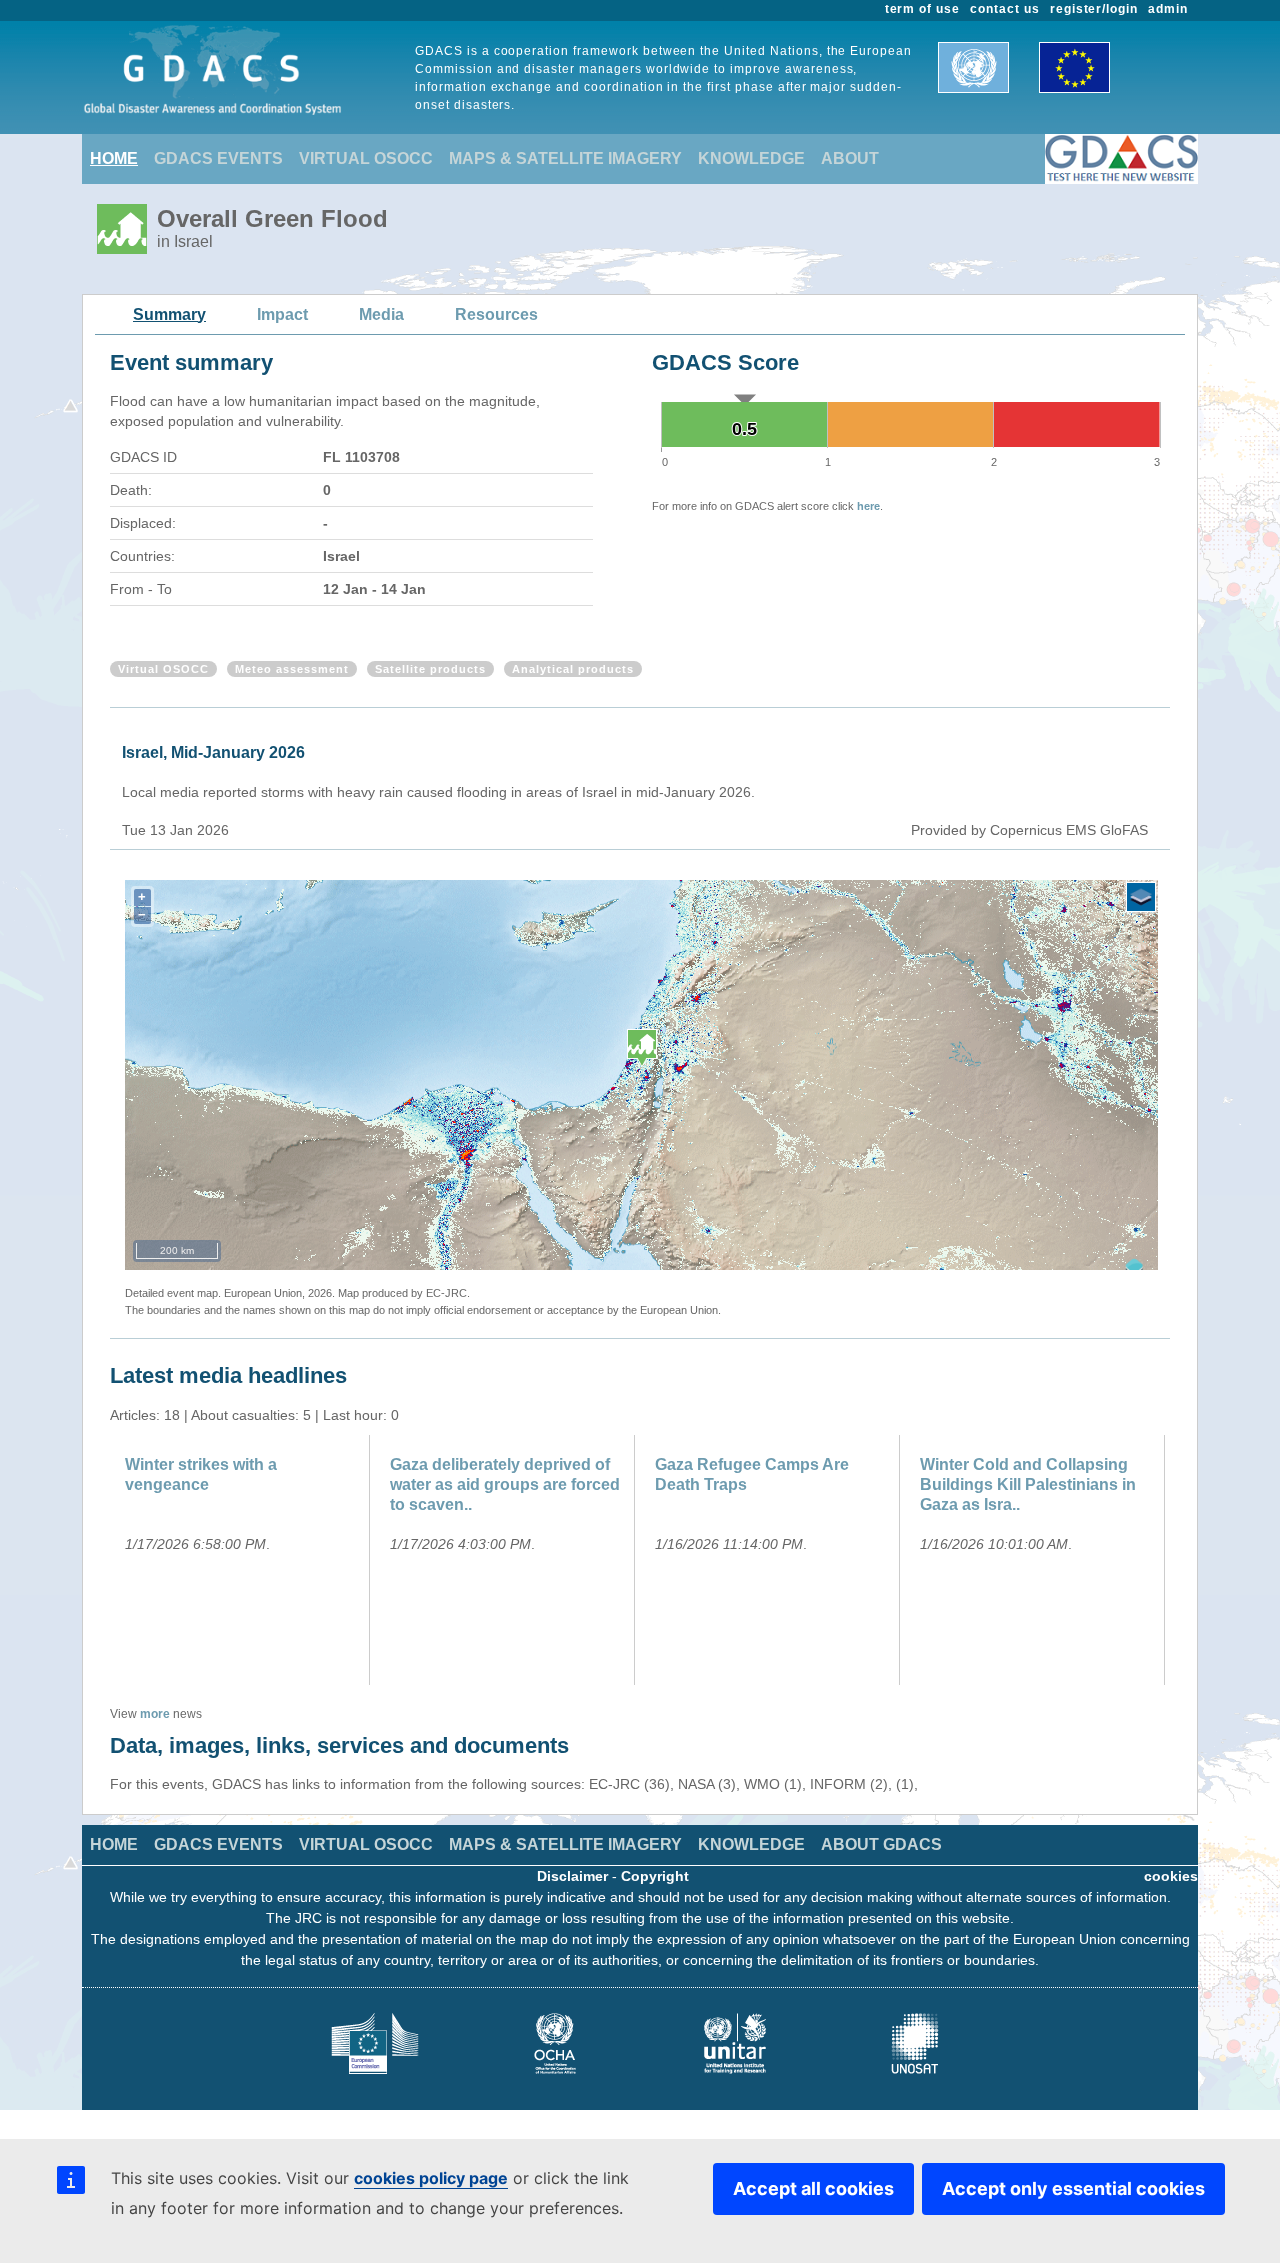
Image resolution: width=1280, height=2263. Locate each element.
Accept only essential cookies (1073, 2188)
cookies (1171, 1876)
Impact (282, 314)
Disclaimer (572, 1876)
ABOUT (850, 158)
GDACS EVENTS (218, 158)
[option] (242, 1560)
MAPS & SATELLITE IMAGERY (565, 158)
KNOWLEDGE (751, 158)
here (868, 506)
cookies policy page (431, 2178)
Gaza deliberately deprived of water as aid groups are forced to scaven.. (505, 1484)
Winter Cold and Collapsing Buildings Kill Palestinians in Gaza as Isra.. (1028, 1484)
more (155, 1714)
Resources (496, 314)
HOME (114, 158)
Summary (169, 314)
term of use (923, 9)
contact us (1005, 9)
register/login (1094, 9)
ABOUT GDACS (881, 1844)
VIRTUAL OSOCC (366, 158)
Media (381, 314)
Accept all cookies (813, 2188)
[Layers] (1141, 897)
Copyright (655, 1876)
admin (1168, 9)
